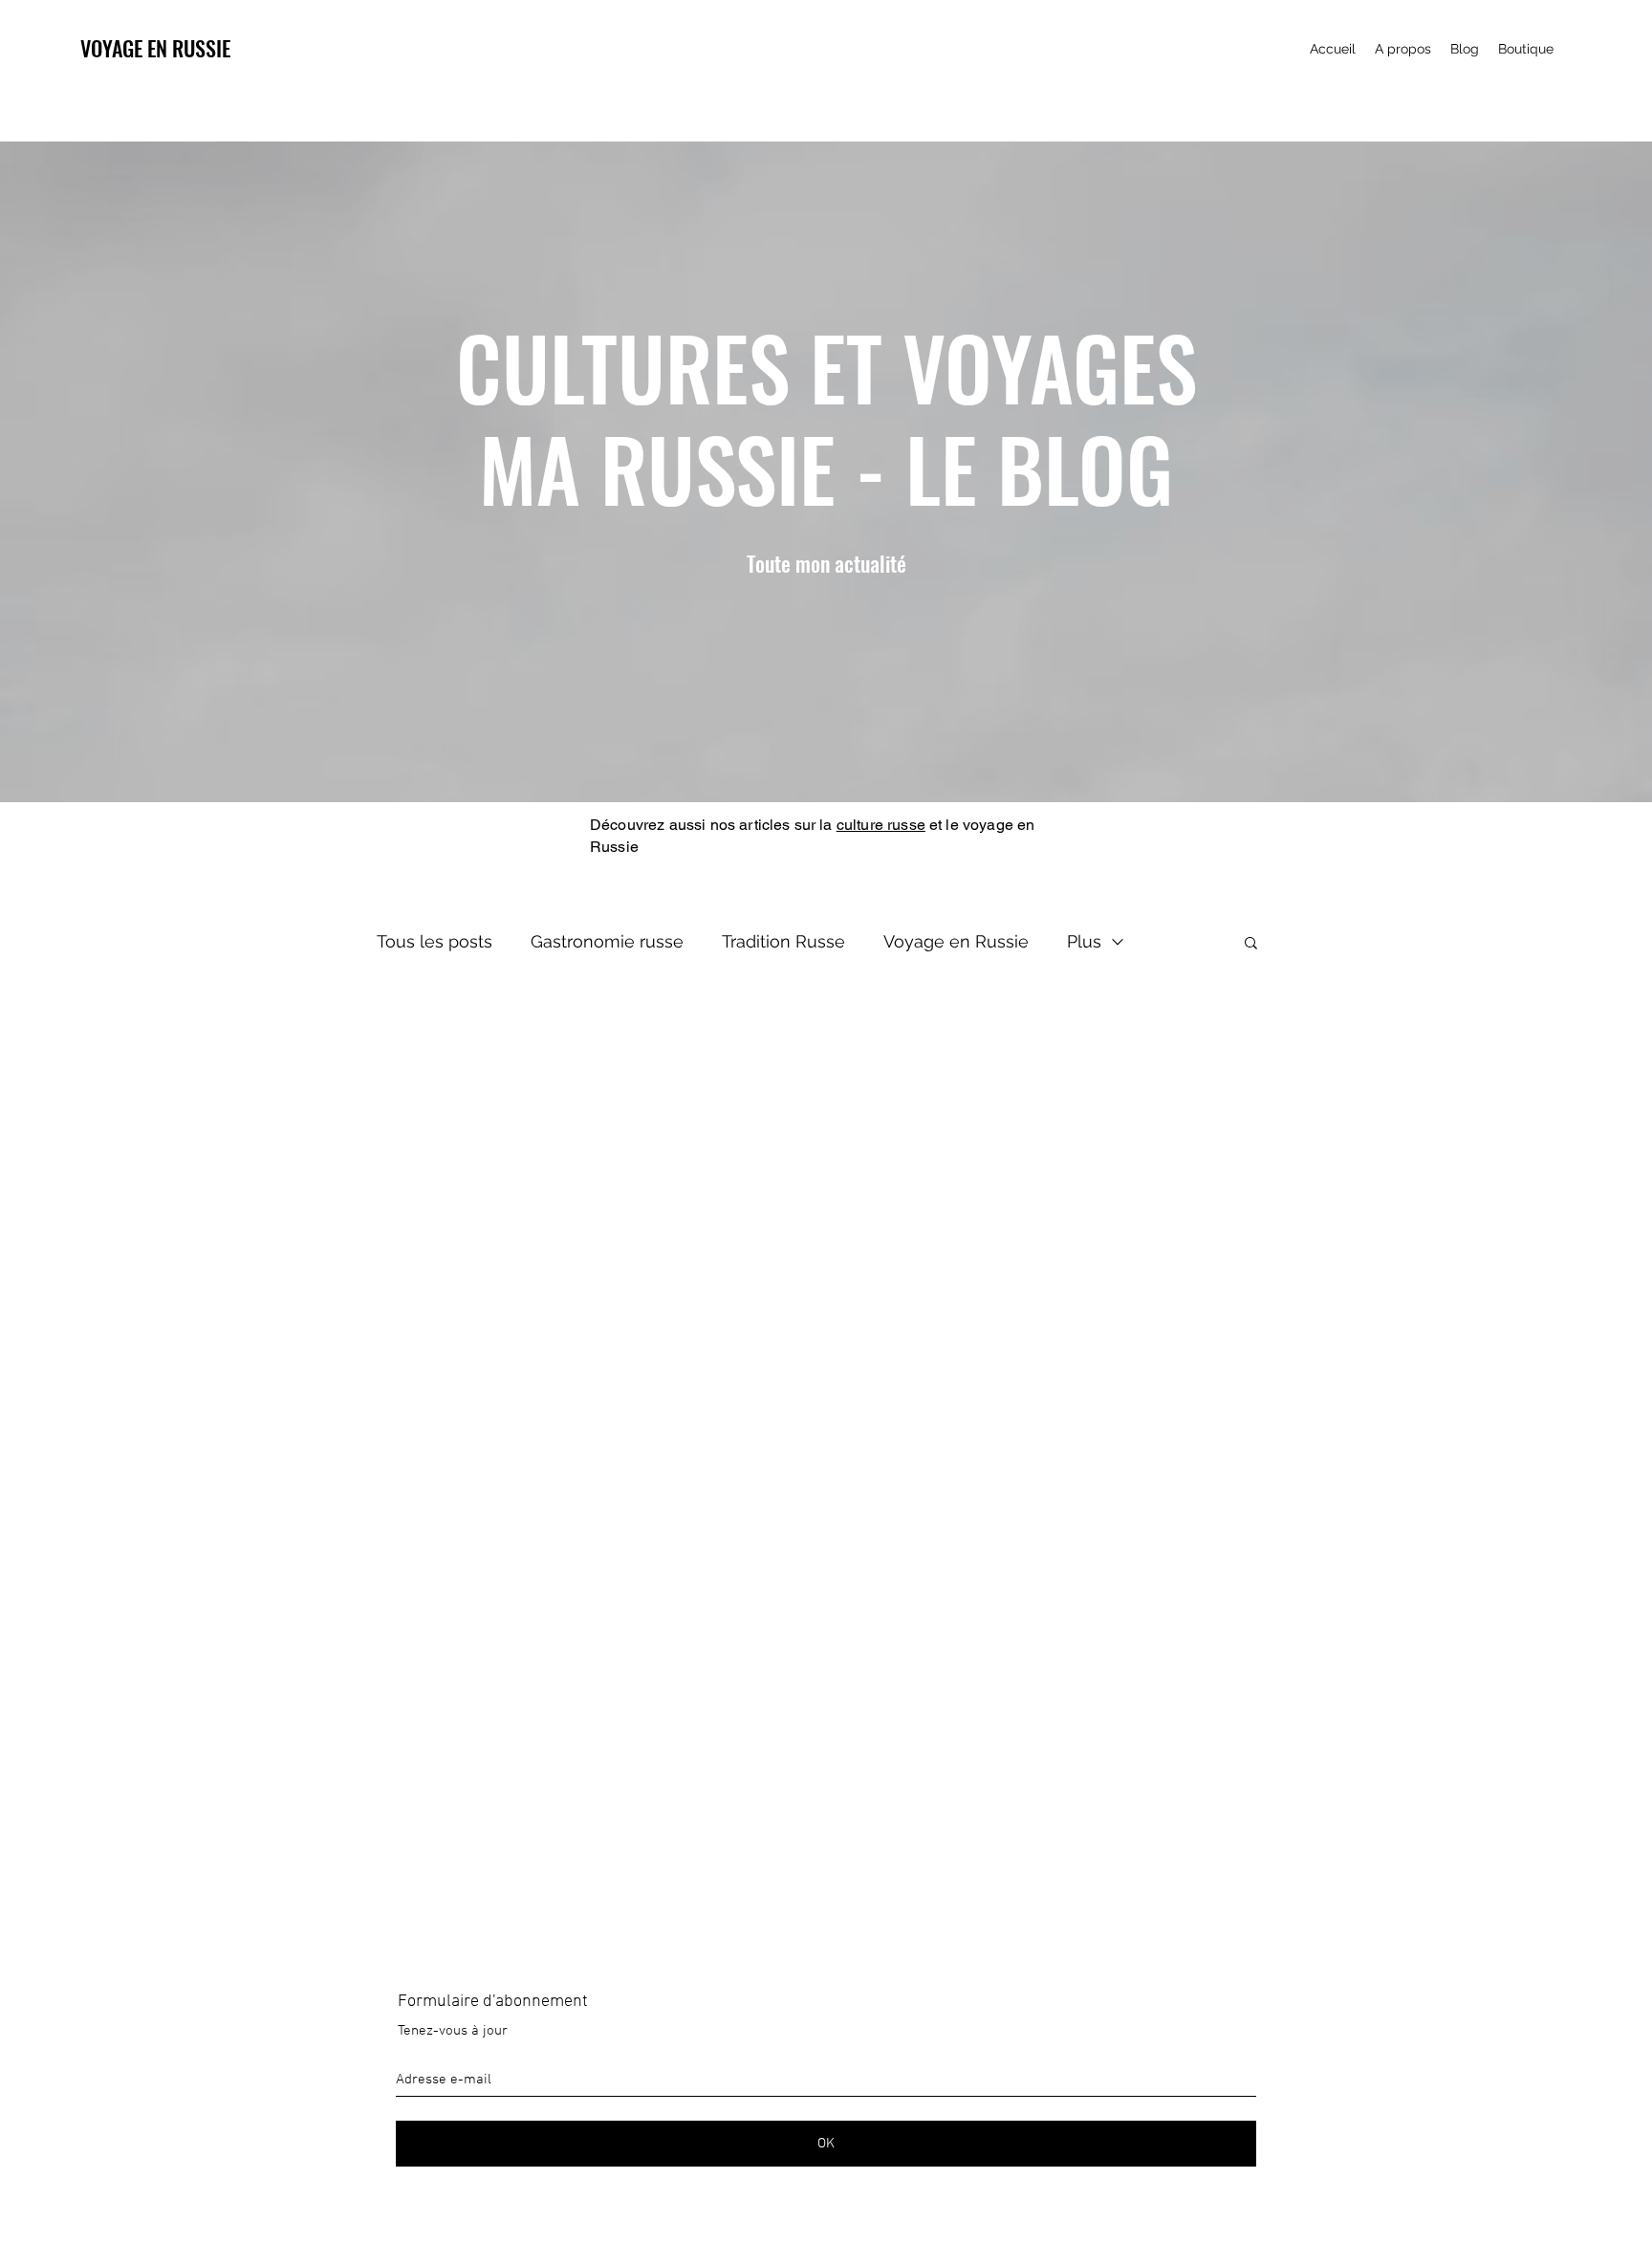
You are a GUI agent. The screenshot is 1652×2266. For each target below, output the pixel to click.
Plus (1084, 941)
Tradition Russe (783, 941)
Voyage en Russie (956, 941)
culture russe (881, 825)
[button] (1251, 944)
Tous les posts (435, 941)
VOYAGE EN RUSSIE (155, 48)
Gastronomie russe (607, 941)
